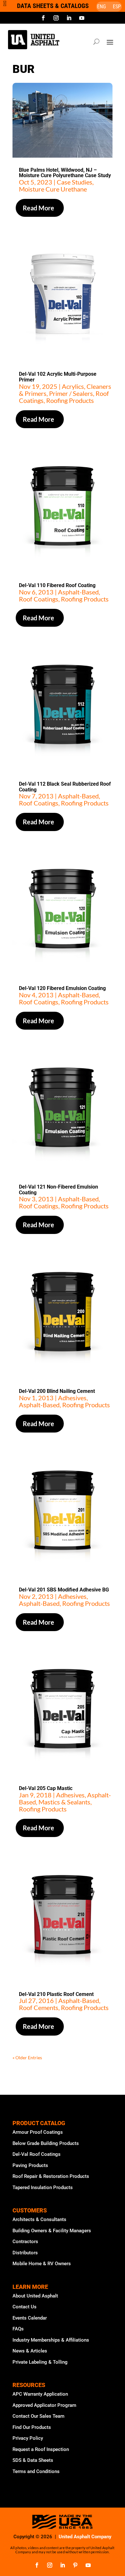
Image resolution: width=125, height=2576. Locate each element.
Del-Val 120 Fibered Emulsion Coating (62, 988)
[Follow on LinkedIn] (69, 18)
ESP (117, 7)
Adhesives (72, 1398)
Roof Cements (39, 2007)
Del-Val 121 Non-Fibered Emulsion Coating (58, 1190)
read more (38, 208)
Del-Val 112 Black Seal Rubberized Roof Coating (65, 787)
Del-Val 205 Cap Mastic (46, 1788)
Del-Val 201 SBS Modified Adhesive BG (64, 1590)
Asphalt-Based (78, 592)
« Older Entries (27, 2058)
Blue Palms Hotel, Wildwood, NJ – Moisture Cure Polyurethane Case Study (65, 173)
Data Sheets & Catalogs (53, 6)
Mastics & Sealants (64, 1802)
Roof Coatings (39, 599)
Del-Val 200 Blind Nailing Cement (57, 1391)
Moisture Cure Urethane (53, 189)
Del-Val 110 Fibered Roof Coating (57, 585)
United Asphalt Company (85, 2537)
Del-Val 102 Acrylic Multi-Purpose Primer (58, 377)
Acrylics (73, 386)
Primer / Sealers (71, 393)
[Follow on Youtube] (82, 18)
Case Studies (75, 182)
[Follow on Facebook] (43, 18)
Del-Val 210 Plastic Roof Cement (56, 1994)
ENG (101, 7)
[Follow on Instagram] (56, 18)
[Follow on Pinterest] (75, 2565)
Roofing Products (70, 400)
